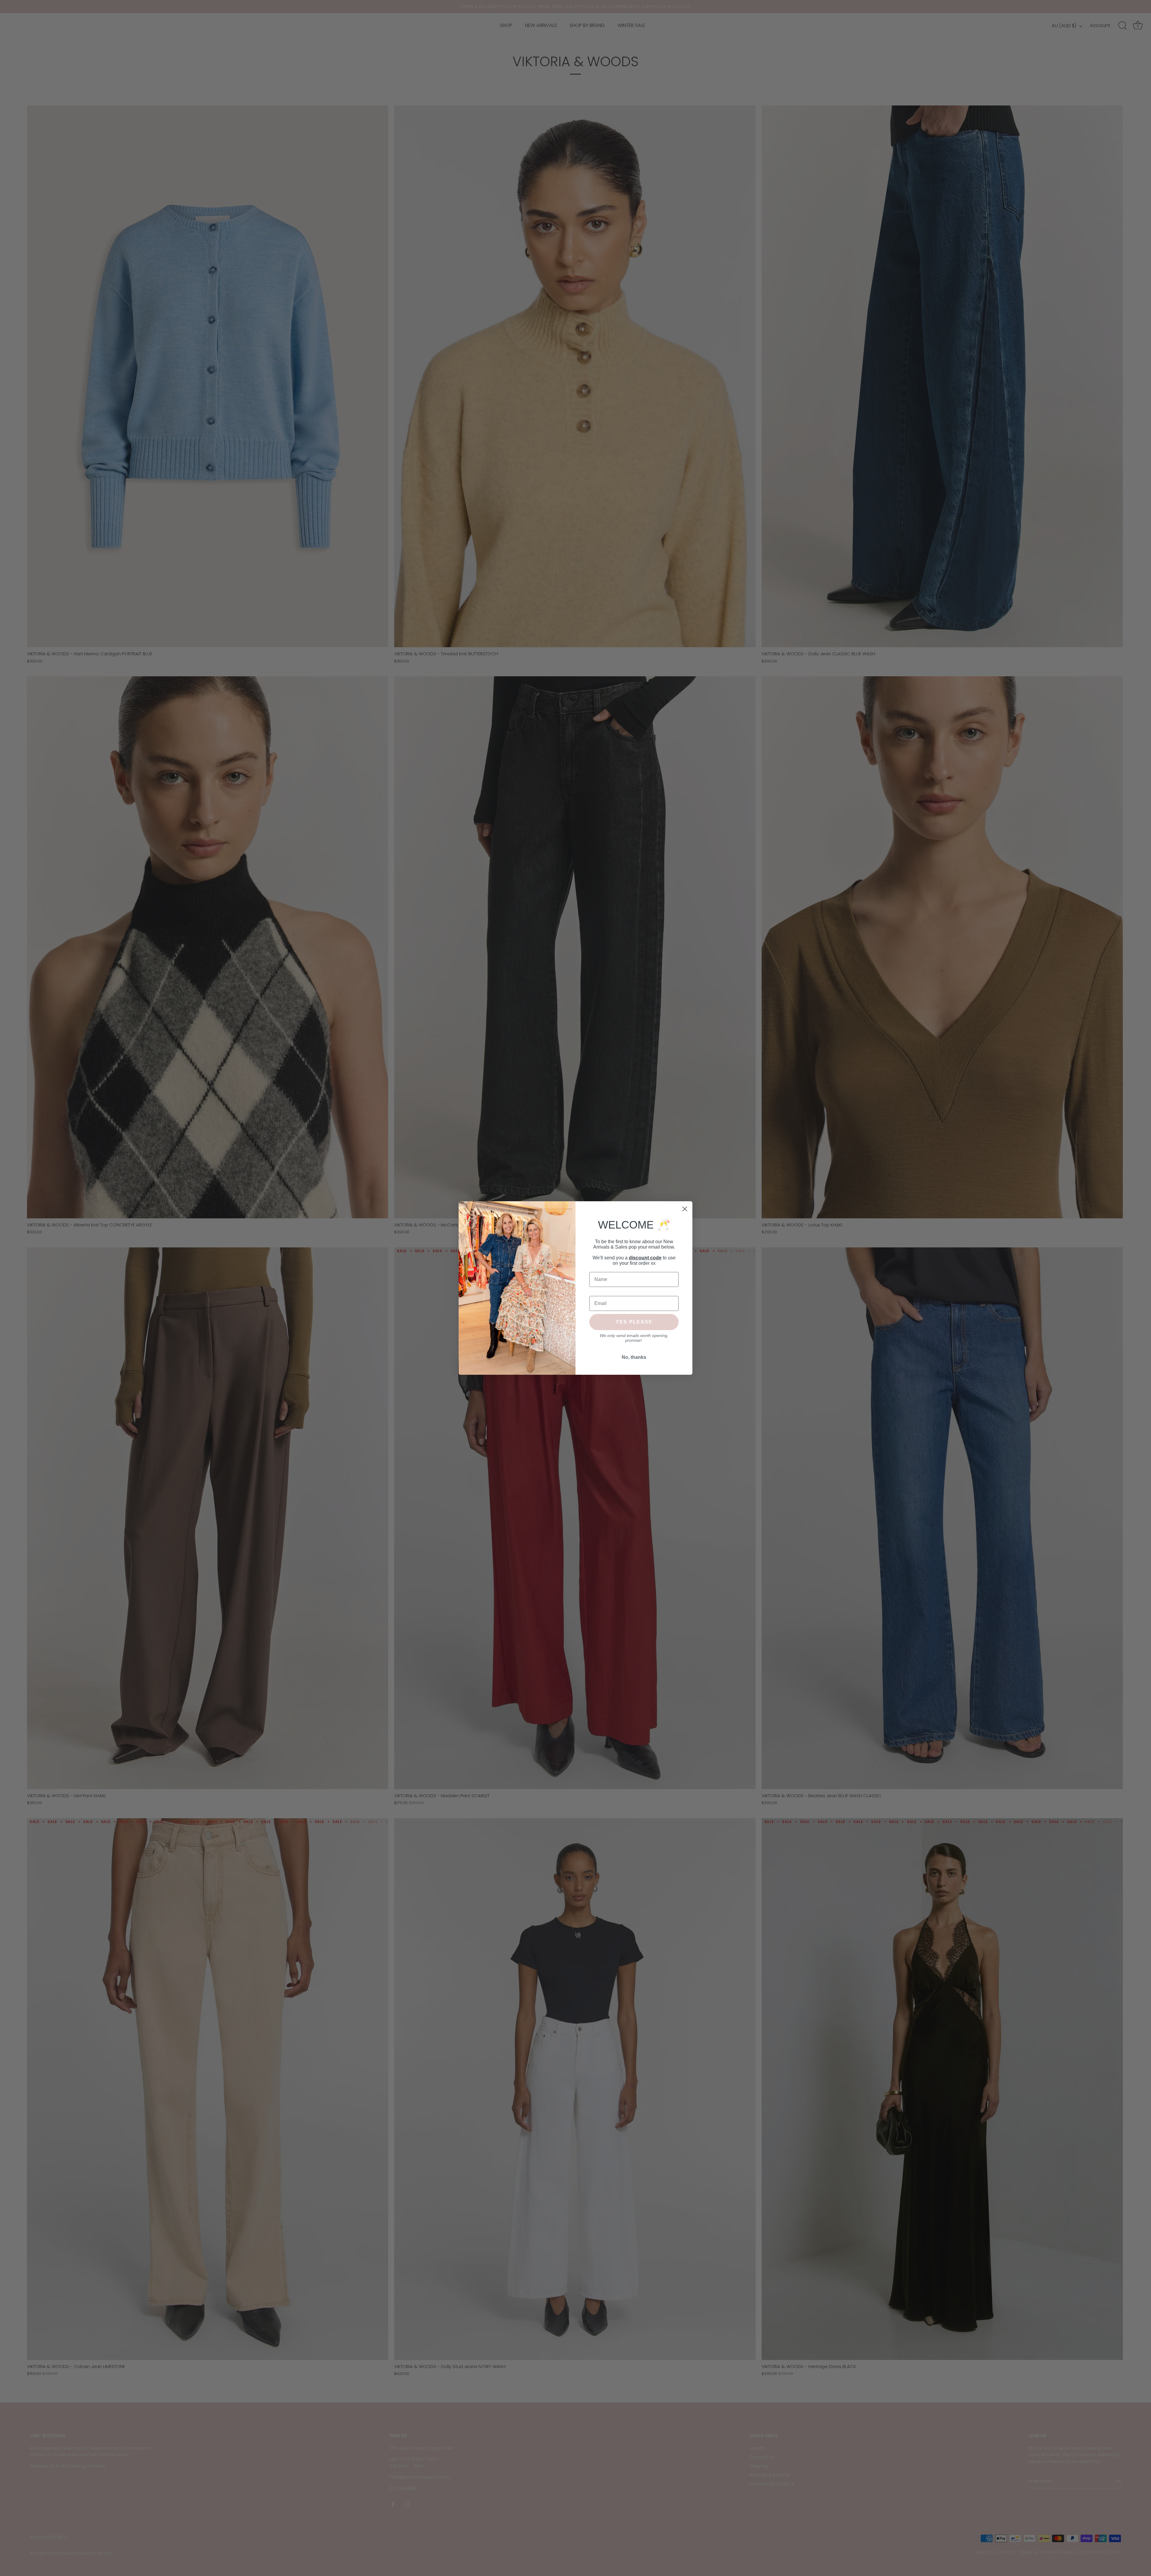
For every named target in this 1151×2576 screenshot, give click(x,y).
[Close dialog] (685, 1209)
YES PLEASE (634, 1322)
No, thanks (634, 1357)
